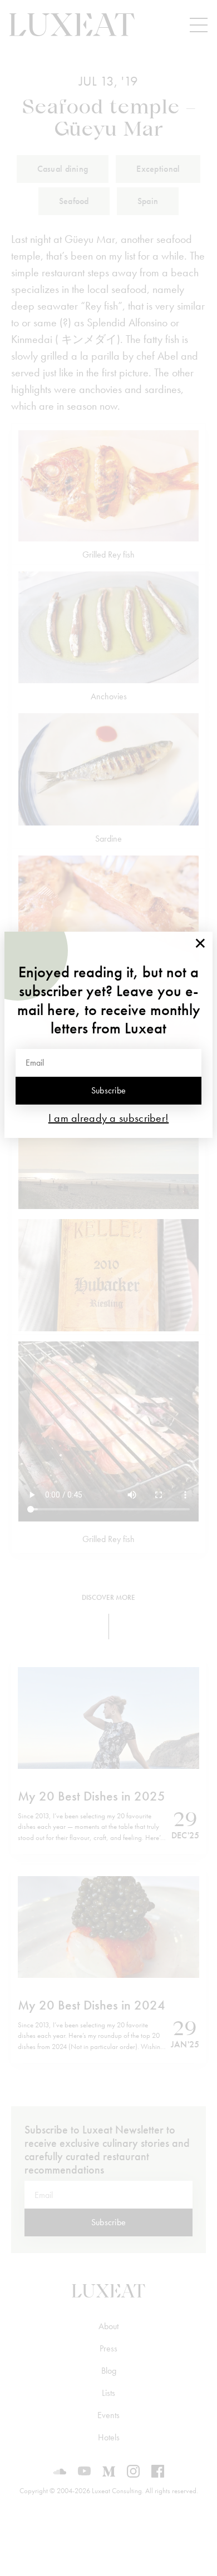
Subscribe (109, 1090)
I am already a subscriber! (109, 1118)
